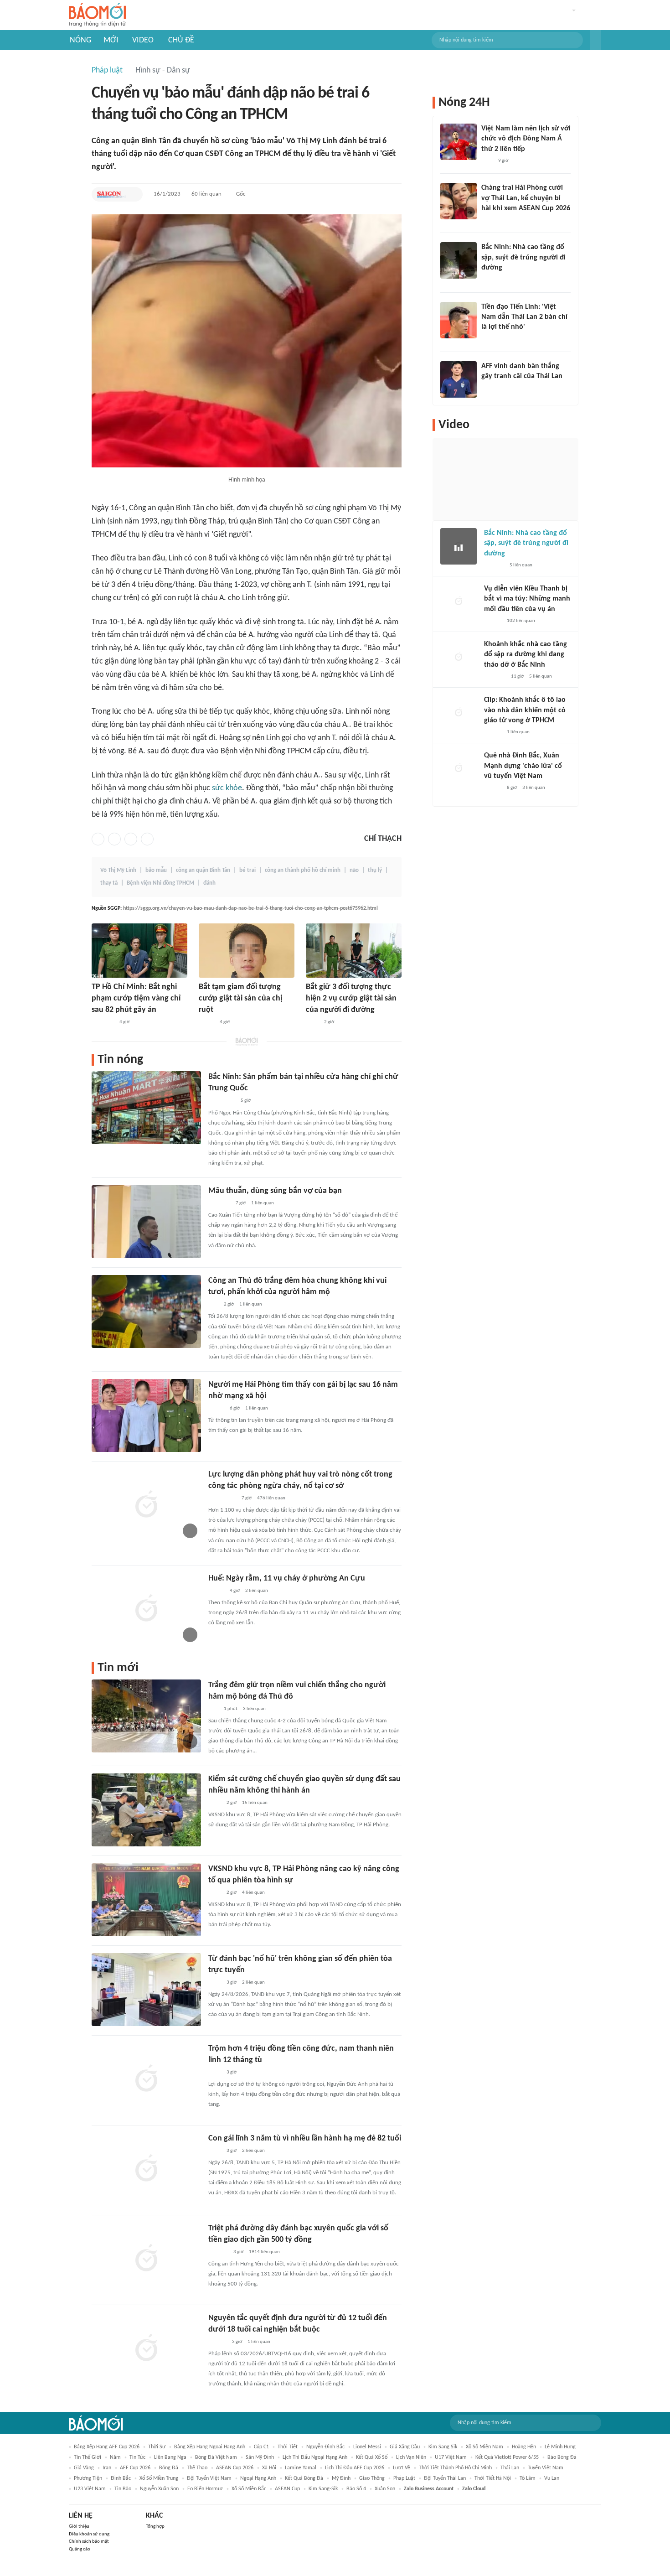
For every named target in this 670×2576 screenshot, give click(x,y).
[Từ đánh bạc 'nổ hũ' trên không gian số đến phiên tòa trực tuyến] (146, 1990)
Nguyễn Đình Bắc (325, 2447)
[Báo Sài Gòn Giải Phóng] (112, 194)
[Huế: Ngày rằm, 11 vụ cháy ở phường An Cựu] (146, 1609)
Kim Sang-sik (323, 2489)
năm (115, 2457)
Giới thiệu (79, 2527)
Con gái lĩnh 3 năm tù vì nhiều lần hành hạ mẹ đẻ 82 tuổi (305, 2138)
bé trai (247, 870)
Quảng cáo (80, 2549)
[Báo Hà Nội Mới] (217, 2342)
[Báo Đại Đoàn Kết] (218, 2252)
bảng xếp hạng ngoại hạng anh (210, 2447)
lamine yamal (301, 2468)
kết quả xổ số (372, 2457)
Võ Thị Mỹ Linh (118, 870)
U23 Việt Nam (90, 2489)
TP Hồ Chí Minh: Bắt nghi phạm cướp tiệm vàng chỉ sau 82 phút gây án (136, 998)
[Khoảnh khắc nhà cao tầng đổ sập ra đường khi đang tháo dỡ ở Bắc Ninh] (459, 658)
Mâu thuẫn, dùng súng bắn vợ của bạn (275, 1191)
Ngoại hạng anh (258, 2478)
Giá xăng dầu (405, 2447)
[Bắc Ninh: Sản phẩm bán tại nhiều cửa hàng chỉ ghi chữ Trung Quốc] (146, 1108)
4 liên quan (253, 1893)
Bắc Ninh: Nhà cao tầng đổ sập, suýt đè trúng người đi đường (523, 257)
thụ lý (375, 870)
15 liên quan (255, 1803)
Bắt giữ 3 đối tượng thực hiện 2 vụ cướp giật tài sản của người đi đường (351, 998)
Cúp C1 (261, 2447)
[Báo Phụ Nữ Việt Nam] (222, 1101)
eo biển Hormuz (205, 2489)
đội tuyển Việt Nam (209, 2478)
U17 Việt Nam (451, 2457)
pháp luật (404, 2478)
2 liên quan (257, 1591)
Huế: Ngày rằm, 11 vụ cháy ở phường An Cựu (287, 1578)
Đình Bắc (121, 2478)
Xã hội (269, 2468)
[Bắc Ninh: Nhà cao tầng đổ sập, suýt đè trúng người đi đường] (459, 260)
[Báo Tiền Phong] (490, 339)
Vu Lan (552, 2478)
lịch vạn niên (411, 2457)
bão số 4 (356, 2489)
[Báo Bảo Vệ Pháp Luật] (312, 1022)
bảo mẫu (156, 870)
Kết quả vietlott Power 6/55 (507, 2457)
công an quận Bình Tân (203, 870)
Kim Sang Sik (443, 2447)
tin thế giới (88, 2457)
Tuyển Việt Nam (546, 2468)
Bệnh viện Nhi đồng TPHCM (160, 883)
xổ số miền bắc (249, 2489)
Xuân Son (385, 2489)
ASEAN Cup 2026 (235, 2468)
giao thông (372, 2478)
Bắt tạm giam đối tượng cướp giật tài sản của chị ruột (240, 998)
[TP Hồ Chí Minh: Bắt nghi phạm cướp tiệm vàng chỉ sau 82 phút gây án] (139, 951)
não (354, 870)
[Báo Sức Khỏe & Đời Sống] (216, 1409)
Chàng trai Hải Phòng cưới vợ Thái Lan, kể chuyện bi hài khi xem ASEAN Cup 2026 (526, 198)
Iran (107, 2468)
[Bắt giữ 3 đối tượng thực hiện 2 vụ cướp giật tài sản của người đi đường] (354, 951)
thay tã (109, 883)
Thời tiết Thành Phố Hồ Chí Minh (455, 2468)
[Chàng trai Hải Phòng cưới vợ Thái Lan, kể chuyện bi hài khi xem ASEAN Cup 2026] (459, 201)
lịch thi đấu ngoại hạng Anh (315, 2457)
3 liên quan (254, 1709)
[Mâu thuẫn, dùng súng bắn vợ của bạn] (146, 1222)
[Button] (596, 40)
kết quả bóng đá (304, 2478)
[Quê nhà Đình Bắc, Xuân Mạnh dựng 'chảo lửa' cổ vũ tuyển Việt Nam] (459, 769)
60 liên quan (206, 194)
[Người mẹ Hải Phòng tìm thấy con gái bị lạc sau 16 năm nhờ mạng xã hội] (146, 1415)
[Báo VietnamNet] (489, 220)
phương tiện (88, 2478)
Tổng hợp (155, 2527)
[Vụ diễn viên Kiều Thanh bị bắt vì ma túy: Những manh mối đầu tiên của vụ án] (459, 602)
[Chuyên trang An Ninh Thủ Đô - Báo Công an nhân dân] (213, 1305)
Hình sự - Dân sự (163, 70)
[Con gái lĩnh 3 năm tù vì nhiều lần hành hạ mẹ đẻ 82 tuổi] (146, 2169)
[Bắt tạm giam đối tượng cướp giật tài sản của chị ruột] (247, 951)
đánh (209, 883)
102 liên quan (521, 621)
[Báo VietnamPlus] (103, 1022)
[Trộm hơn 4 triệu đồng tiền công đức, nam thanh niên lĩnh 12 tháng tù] (146, 2079)
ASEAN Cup (287, 2489)
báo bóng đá (562, 2457)
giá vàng (84, 2468)
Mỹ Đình (341, 2478)
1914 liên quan (264, 2252)
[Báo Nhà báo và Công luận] (219, 1203)
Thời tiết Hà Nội (493, 2478)
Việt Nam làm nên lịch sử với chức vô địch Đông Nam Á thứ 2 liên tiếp (526, 139)
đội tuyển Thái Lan (445, 2478)
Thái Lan (510, 2468)
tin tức (137, 2457)
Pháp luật (107, 70)
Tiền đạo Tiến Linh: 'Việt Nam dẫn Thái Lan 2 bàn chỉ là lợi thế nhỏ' (524, 317)
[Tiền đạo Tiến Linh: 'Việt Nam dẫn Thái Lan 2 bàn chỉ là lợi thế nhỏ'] (459, 320)
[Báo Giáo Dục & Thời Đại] (486, 389)
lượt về (402, 2468)
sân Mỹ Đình (260, 2457)
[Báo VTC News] (495, 677)
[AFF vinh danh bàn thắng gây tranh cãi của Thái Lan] (459, 379)
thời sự (157, 2447)
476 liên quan (271, 1498)
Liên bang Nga (170, 2457)
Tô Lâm (528, 2478)
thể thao (197, 2468)
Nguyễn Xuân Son (159, 2489)
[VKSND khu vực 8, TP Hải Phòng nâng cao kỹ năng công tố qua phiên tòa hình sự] (146, 1900)
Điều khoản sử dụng (89, 2534)
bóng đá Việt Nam (216, 2457)
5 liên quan (521, 565)
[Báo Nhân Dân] (216, 1591)
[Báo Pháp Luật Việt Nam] (206, 1022)
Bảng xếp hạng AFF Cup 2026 (107, 2447)
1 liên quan (263, 1203)
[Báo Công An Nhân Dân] (222, 1498)
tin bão (123, 2489)
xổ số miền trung (159, 2478)
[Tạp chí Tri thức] (487, 161)
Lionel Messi (367, 2447)
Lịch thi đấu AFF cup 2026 (355, 2468)
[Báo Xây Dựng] (491, 280)
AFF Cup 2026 (135, 2468)
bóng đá (169, 2468)
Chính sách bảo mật (89, 2542)
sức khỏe (227, 788)
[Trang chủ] (97, 15)
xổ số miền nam (484, 2447)
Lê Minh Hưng (560, 2447)
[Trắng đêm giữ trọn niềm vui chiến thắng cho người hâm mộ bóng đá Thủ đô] (146, 1716)
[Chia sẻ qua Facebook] (98, 839)
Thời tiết (288, 2447)
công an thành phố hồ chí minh (303, 870)
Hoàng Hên (524, 2447)
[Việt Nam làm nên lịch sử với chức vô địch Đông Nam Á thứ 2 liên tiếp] (459, 142)
